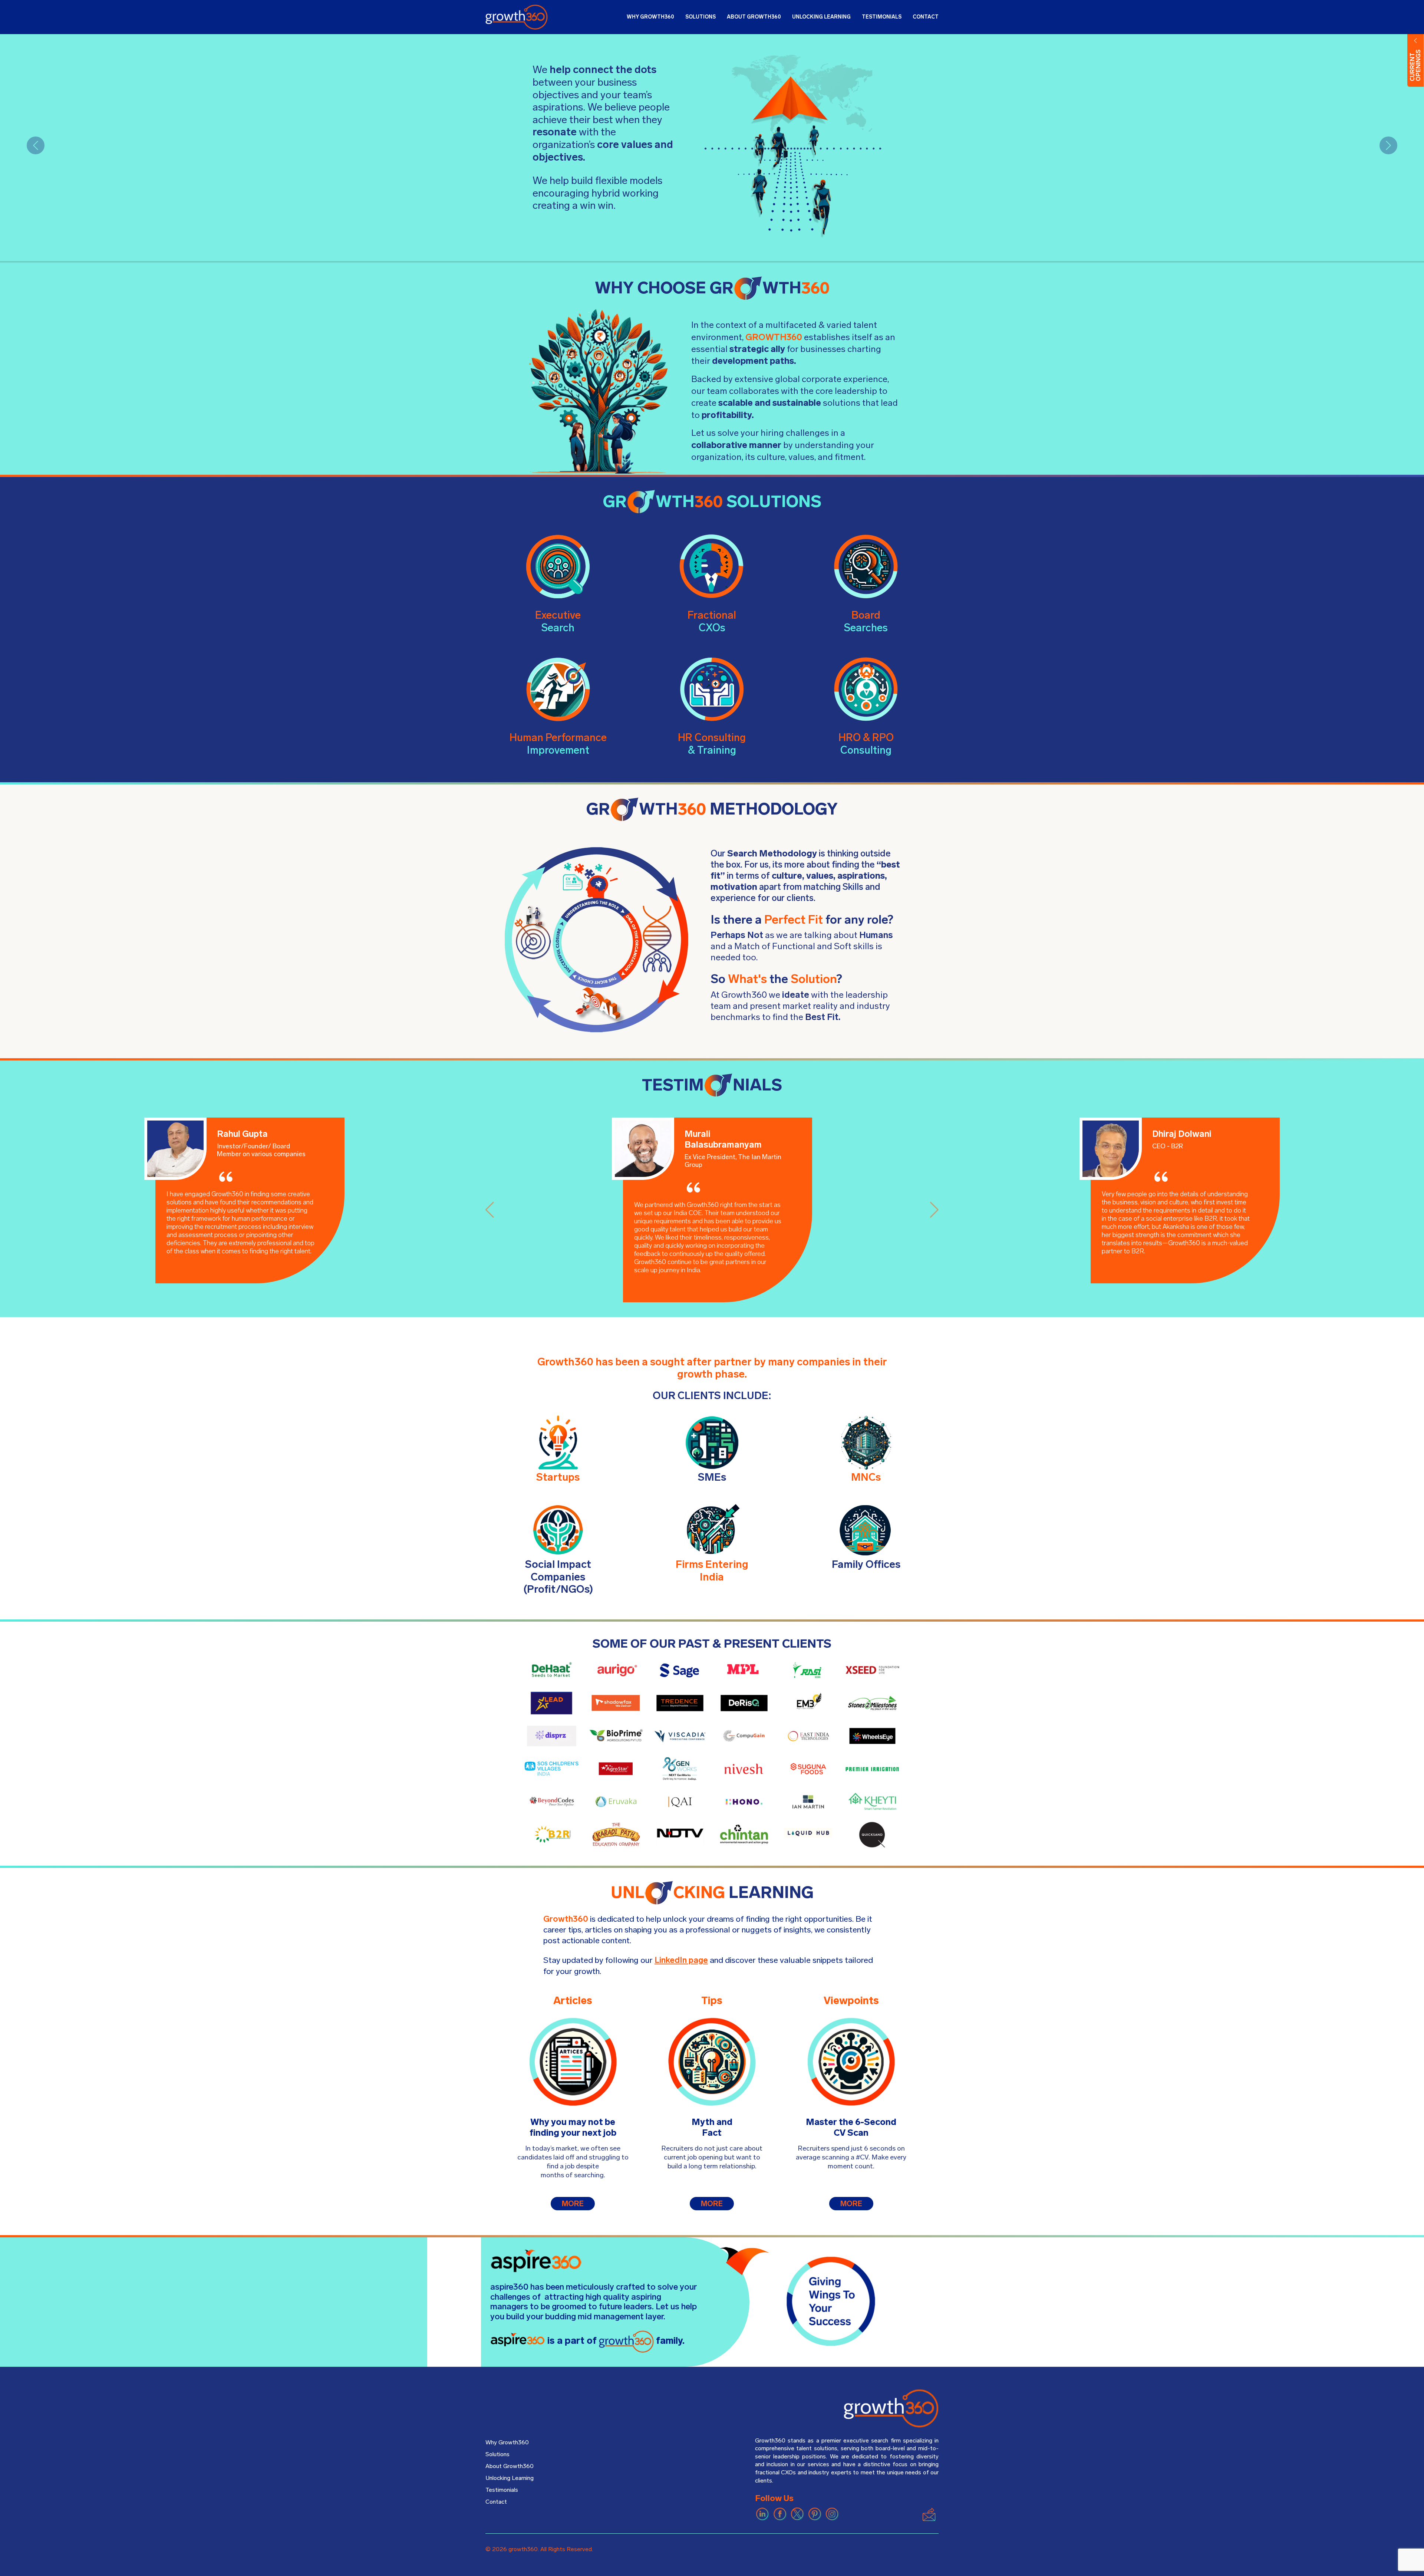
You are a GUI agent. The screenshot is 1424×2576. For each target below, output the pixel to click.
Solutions (497, 2454)
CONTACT (926, 17)
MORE (573, 2204)
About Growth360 (510, 2466)
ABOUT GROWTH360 (754, 17)
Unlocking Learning (510, 2478)
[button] (36, 145)
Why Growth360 (507, 2442)
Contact (496, 2502)
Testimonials (502, 2490)
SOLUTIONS (701, 17)
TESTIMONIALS (882, 17)
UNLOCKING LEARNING (821, 17)
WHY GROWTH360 (650, 17)
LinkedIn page (681, 1960)
